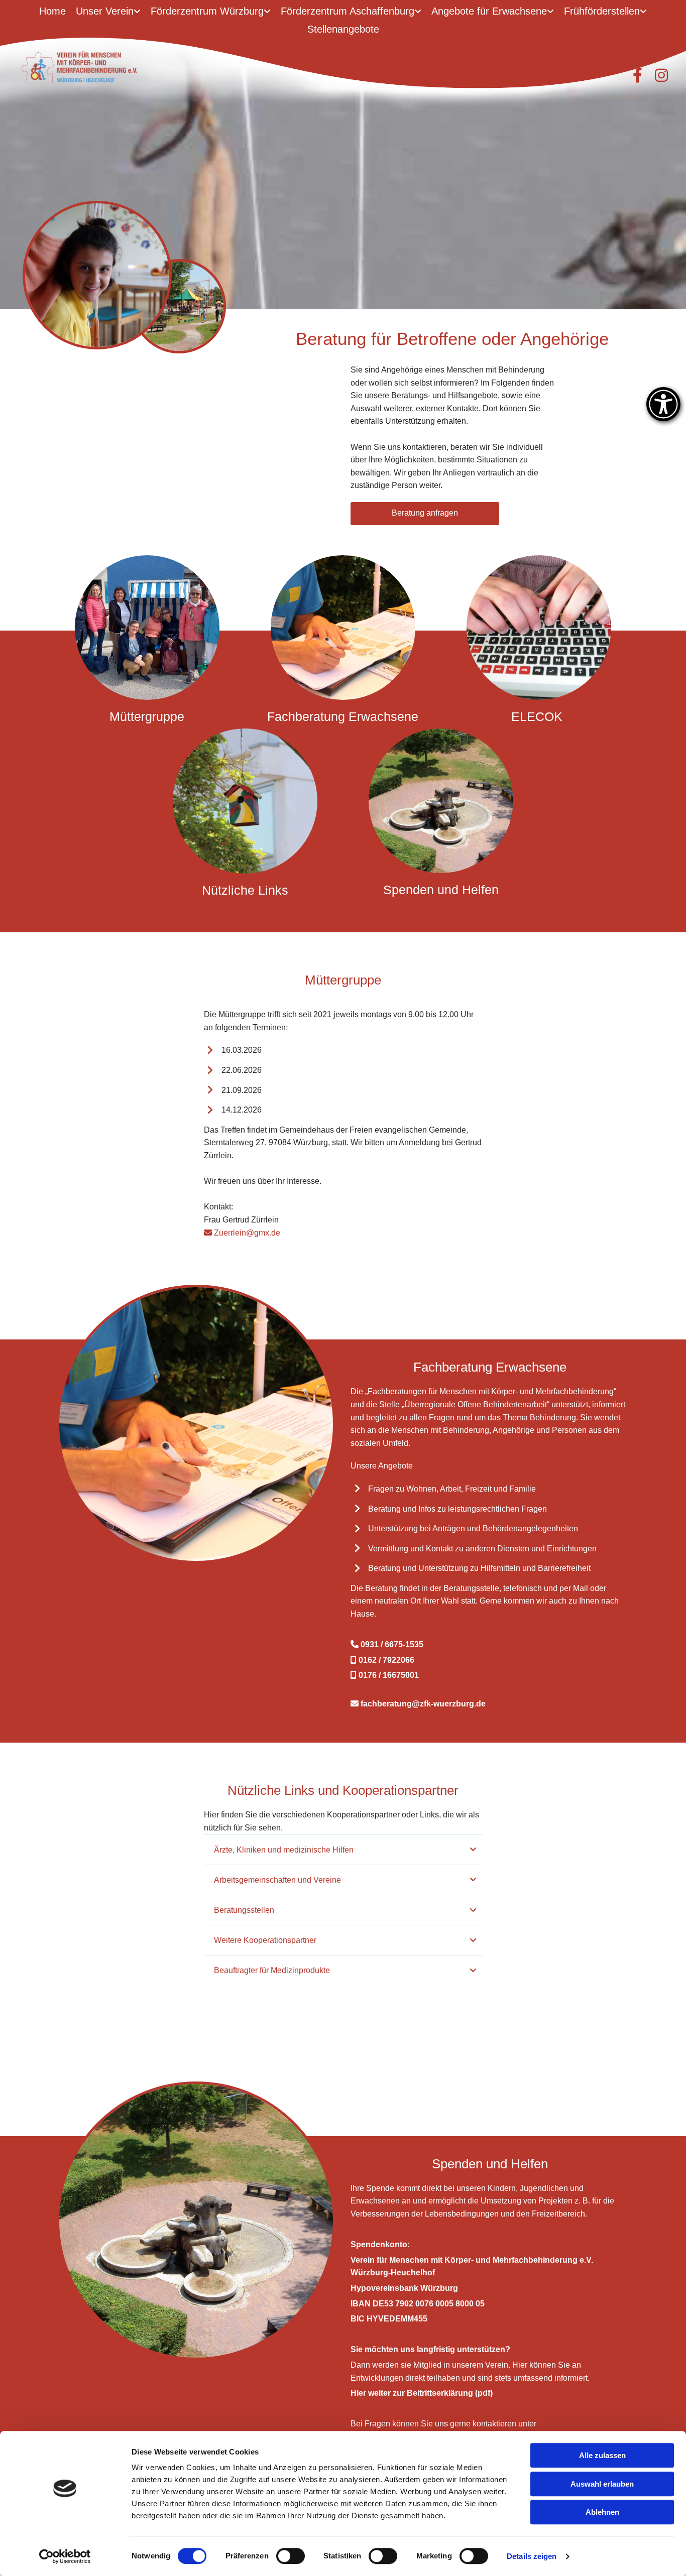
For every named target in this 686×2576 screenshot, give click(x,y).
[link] (108, 12)
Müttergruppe (147, 716)
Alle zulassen (602, 2455)
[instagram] (661, 75)
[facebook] (637, 75)
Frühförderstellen (602, 11)
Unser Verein (105, 11)
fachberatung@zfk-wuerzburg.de (418, 1704)
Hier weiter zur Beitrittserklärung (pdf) (422, 2393)
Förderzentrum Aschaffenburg (348, 11)
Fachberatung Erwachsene (343, 716)
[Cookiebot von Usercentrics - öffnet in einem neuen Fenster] (65, 2556)
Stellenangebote (343, 29)
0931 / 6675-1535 (387, 1644)
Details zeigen (532, 2556)
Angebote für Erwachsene (489, 11)
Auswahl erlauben (602, 2484)
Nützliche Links (245, 890)
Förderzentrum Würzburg (207, 11)
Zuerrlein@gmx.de (242, 1233)
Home (52, 11)
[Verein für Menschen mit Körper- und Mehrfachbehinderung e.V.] (97, 67)
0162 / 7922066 (382, 1660)
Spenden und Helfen (441, 890)
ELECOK (539, 716)
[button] (425, 514)
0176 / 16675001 (385, 1675)
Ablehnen (602, 2512)
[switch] (291, 2556)
